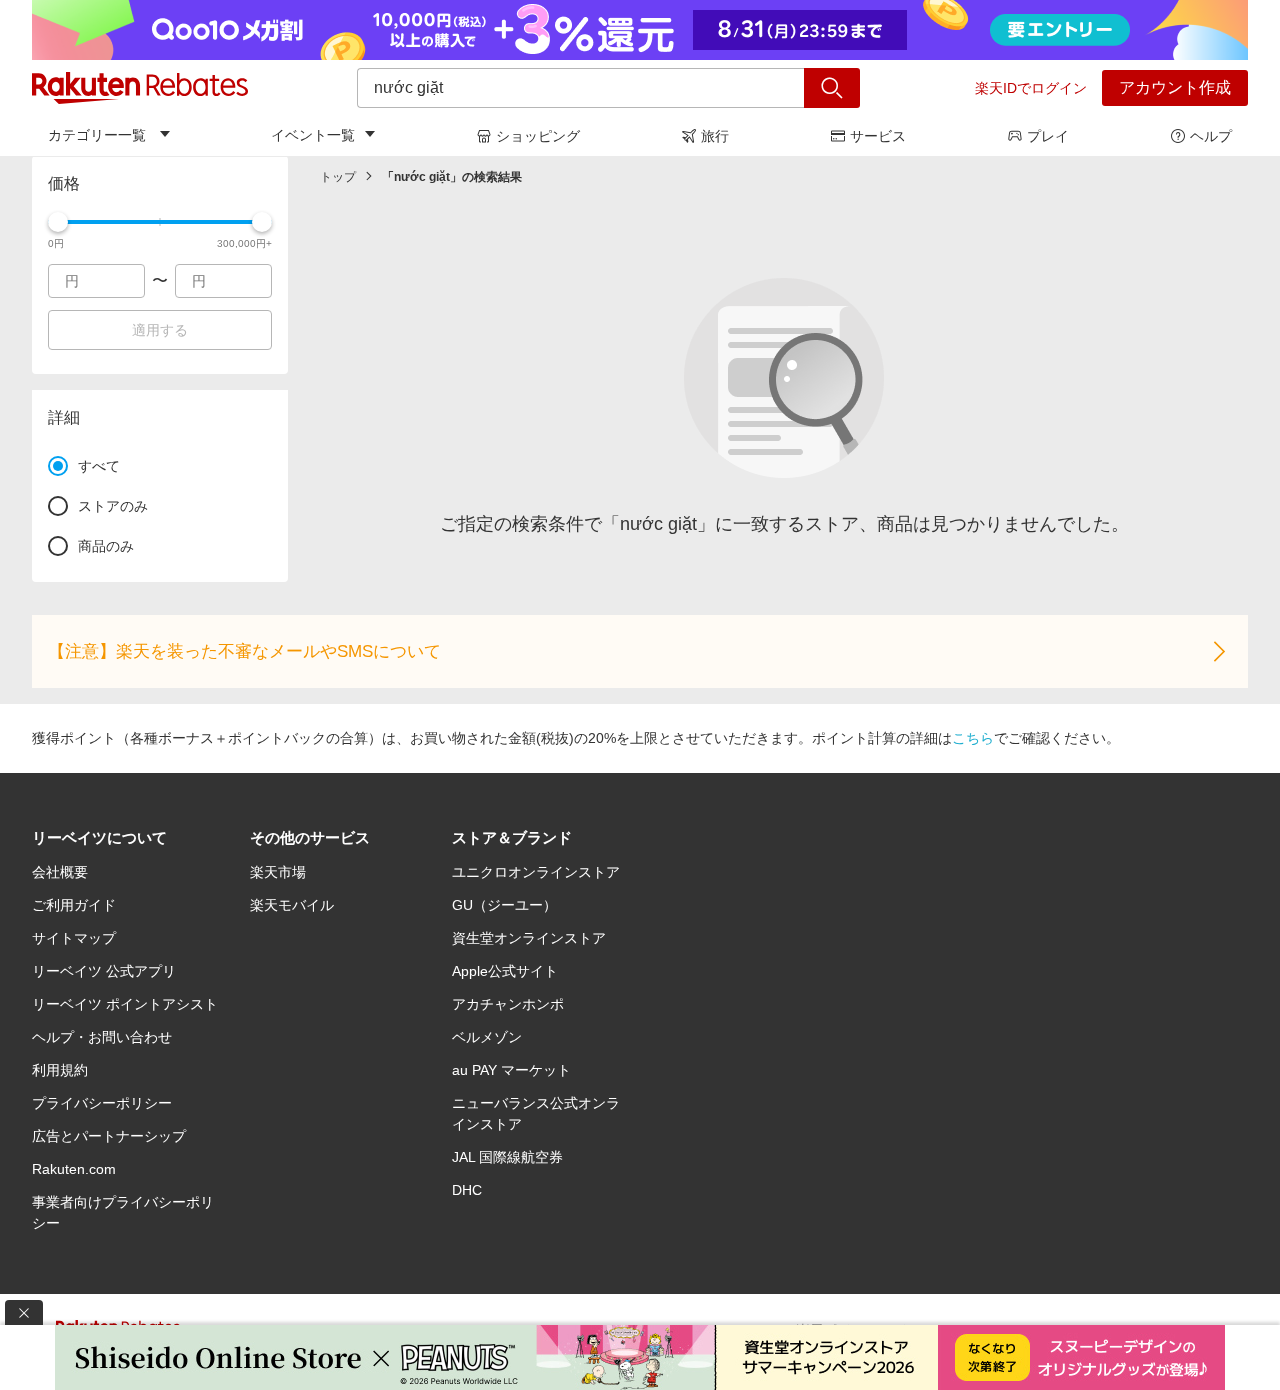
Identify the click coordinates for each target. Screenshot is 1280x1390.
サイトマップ (74, 938)
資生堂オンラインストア (529, 938)
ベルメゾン (487, 1037)
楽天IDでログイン (1031, 88)
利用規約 (60, 1070)
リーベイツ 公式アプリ (104, 971)
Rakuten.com (74, 1169)
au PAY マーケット (511, 1070)
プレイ (1048, 136)
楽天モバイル (292, 905)
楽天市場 (278, 872)
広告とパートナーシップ (109, 1136)
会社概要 (60, 872)
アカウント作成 (1175, 87)
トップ (338, 177)
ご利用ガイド (74, 905)
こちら (973, 738)
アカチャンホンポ (508, 1004)
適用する (160, 330)
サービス (878, 136)
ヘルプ (1211, 136)
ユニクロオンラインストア (536, 872)
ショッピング (538, 136)
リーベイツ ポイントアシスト (125, 1004)
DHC (467, 1190)
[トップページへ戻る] (140, 88)
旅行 (715, 136)
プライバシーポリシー (102, 1103)
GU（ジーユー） (504, 905)
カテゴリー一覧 (97, 135)
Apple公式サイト (505, 971)
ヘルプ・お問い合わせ (102, 1037)
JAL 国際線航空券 (507, 1157)
